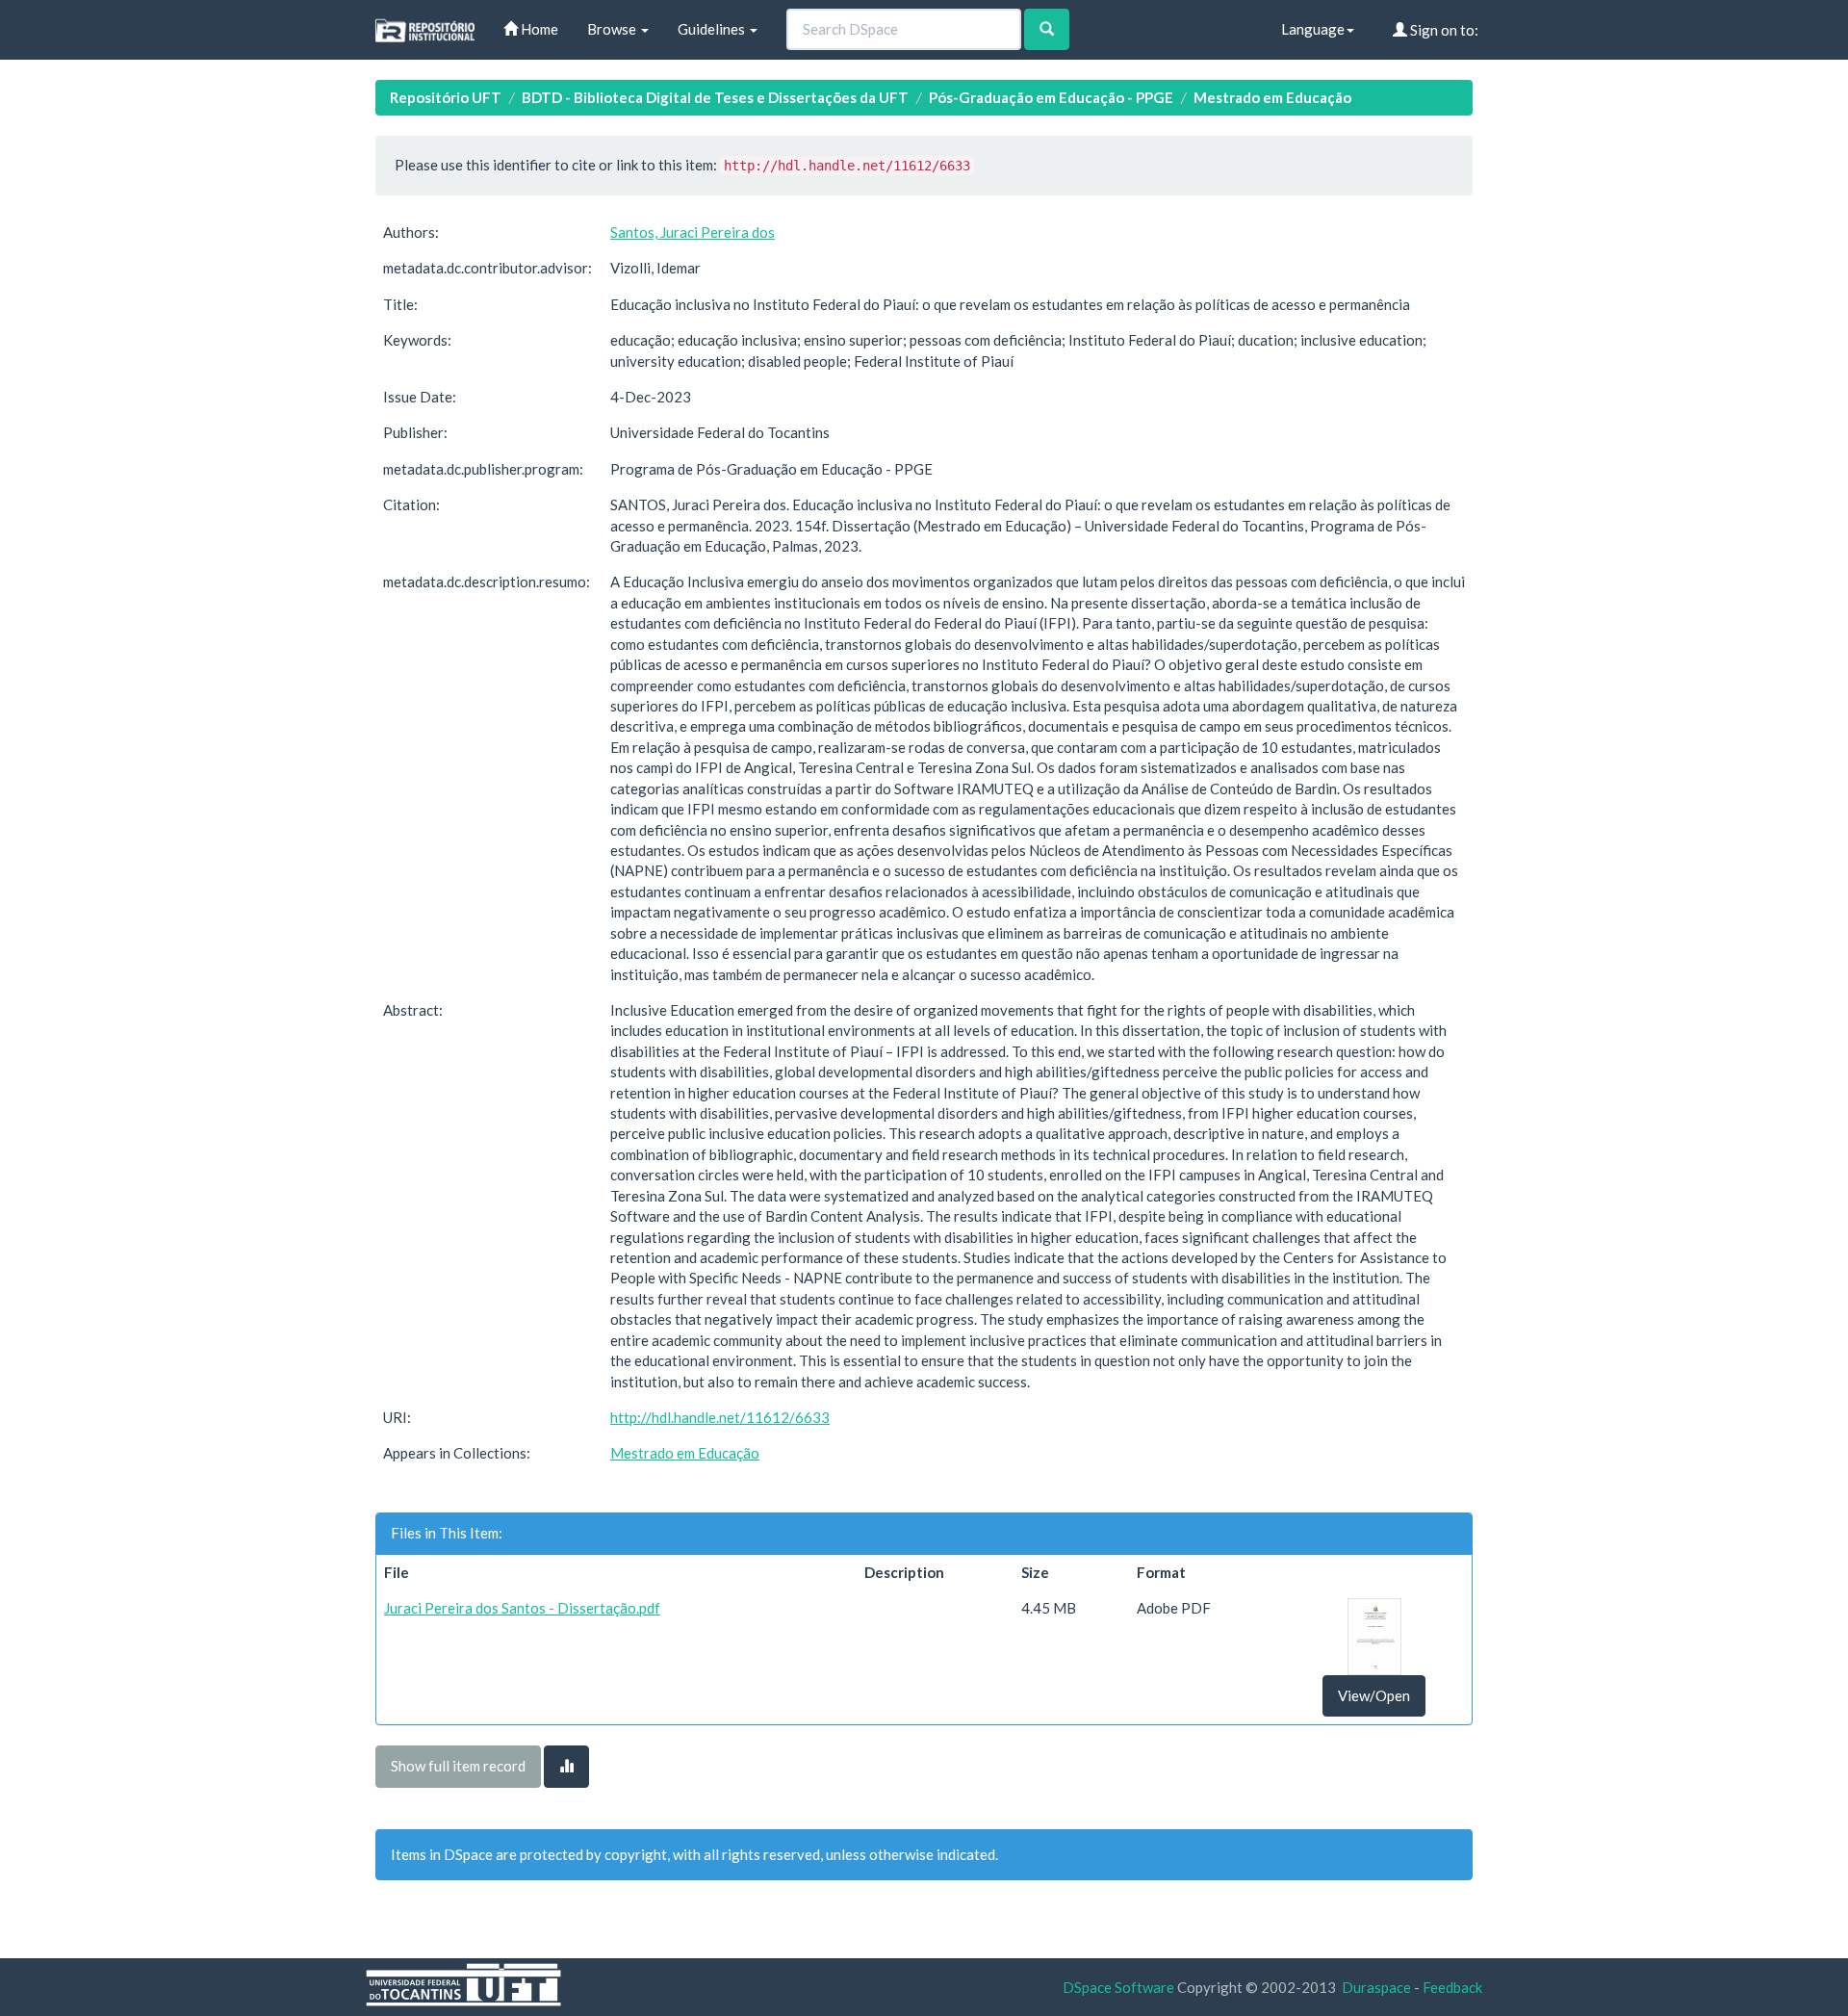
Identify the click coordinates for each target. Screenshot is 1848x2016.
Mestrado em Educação (1272, 97)
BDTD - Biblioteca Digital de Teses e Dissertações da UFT (715, 97)
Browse (613, 29)
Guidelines (713, 29)
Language (1313, 29)
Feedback (1452, 1987)
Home (538, 29)
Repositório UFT (446, 97)
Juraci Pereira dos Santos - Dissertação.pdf (522, 1608)
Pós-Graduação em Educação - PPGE (1051, 97)
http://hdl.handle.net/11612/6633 (720, 1417)
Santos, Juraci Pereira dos (693, 232)
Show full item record (458, 1766)
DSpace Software (1118, 1987)
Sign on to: (1443, 30)
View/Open (1374, 1695)
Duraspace (1376, 1987)
